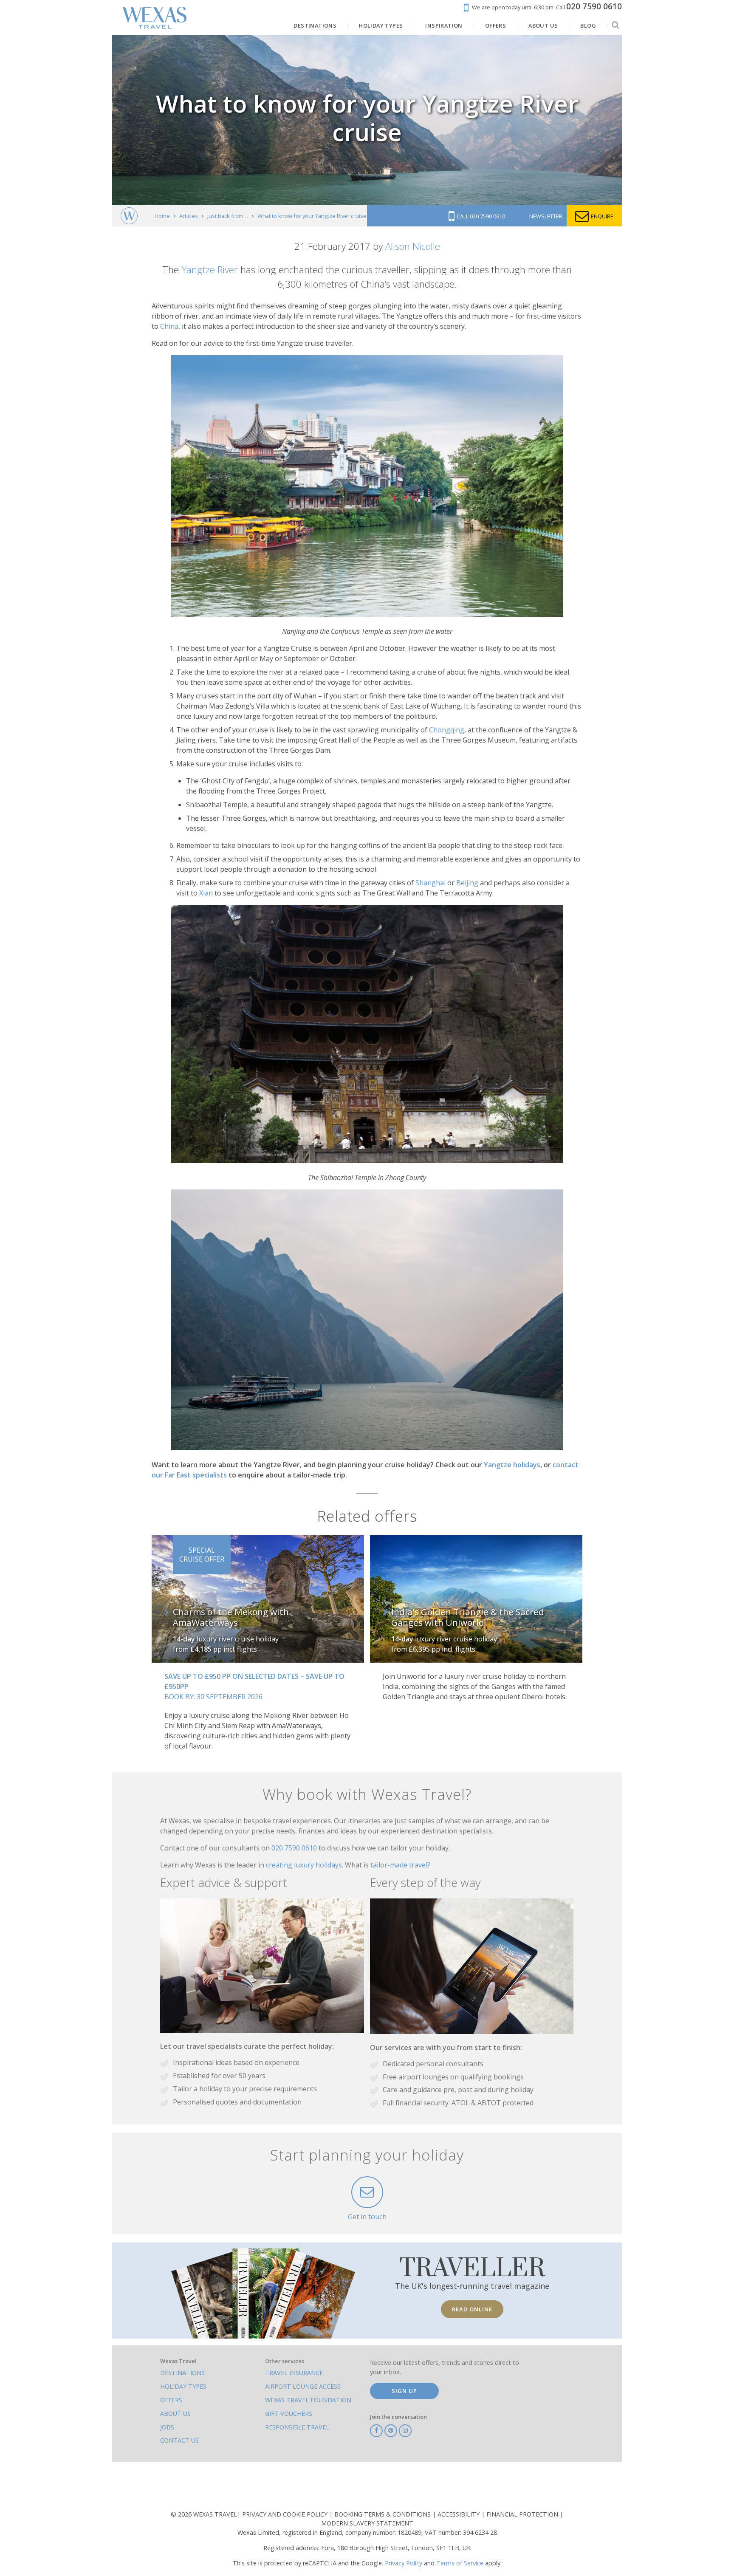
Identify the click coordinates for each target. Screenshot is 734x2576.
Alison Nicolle (413, 246)
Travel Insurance (294, 2373)
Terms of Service (460, 2563)
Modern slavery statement (367, 2523)
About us (175, 2414)
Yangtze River (210, 270)
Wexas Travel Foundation (308, 2400)
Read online (472, 2309)
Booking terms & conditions (383, 2514)
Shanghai (431, 883)
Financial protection (523, 2514)
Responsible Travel (297, 2427)
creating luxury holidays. (305, 1865)
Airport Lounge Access (303, 2386)
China (169, 326)
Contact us (179, 2440)
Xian (206, 893)
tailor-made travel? (400, 1865)
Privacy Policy (404, 2563)
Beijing (467, 883)
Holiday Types (183, 2386)
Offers (171, 2400)
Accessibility (459, 2514)
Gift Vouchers (289, 2414)
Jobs (167, 2427)
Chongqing (447, 730)
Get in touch (367, 2217)
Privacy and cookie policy (286, 2514)
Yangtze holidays (512, 1465)
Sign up (404, 2391)
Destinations (182, 2373)
